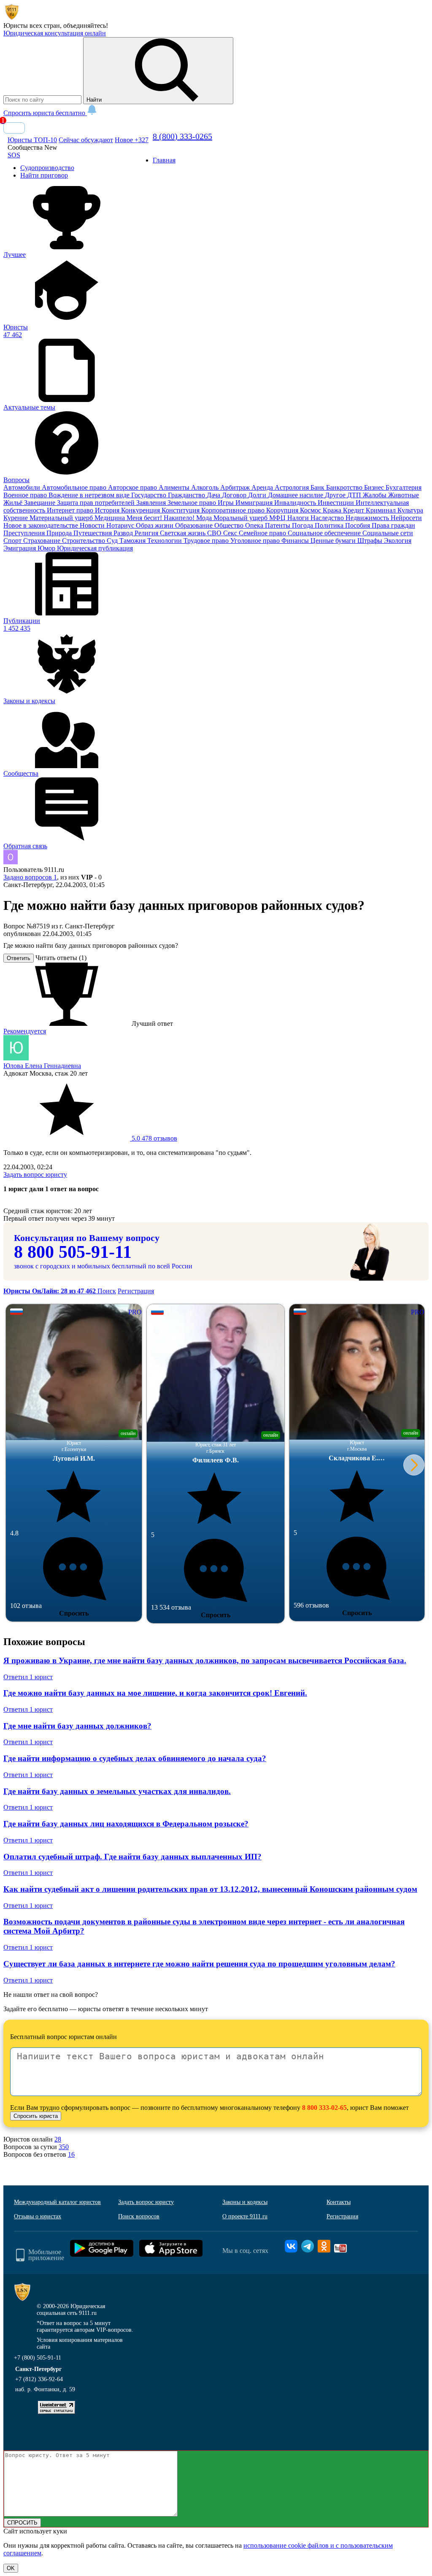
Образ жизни (155, 525)
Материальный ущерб (62, 518)
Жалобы (375, 495)
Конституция (181, 510)
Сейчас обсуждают (86, 140)
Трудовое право (207, 541)
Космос (311, 510)
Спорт (13, 541)
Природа (60, 533)
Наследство (328, 518)
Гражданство (187, 495)
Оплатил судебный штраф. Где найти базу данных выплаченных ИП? (132, 1857)
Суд (113, 541)
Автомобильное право (75, 487)
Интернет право (71, 510)
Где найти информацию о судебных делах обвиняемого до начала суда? (135, 1758)
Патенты (278, 525)
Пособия (358, 525)
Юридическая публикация (95, 548)
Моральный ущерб (241, 518)
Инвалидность (296, 503)
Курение (16, 518)
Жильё (14, 503)
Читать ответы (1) (61, 958)
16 (71, 2154)
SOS (14, 155)
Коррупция (283, 510)
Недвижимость (368, 518)
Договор (235, 495)
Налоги (299, 518)
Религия (147, 533)
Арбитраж (236, 487)
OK (11, 2568)
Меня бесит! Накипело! (161, 518)
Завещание (40, 503)
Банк (318, 487)
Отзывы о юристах (38, 2216)
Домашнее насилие (296, 495)
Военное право (26, 495)
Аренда (263, 487)
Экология (398, 541)
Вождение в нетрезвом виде (90, 495)
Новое (132, 140)
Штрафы (371, 541)
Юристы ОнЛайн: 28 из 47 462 (50, 1291)
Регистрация (136, 1291)
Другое (336, 495)
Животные (404, 495)
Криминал (382, 510)
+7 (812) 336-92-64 (39, 2379)
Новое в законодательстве (42, 525)
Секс (231, 533)
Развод (124, 533)
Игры (227, 503)
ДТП (355, 495)
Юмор (47, 548)
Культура (410, 510)
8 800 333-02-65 (324, 2108)
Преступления (25, 533)
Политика (330, 525)
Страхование (43, 541)
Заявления (152, 503)
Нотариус (121, 525)
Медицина (111, 518)
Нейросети (406, 518)
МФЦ (278, 518)
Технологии (165, 541)
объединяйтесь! (86, 26)
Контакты (339, 2202)
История (108, 510)
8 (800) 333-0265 (182, 136)
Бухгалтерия (404, 487)
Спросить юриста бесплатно (45, 113)
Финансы (296, 541)
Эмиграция (20, 548)
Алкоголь (206, 487)
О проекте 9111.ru (245, 2216)
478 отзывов (154, 1138)
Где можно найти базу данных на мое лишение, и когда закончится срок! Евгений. (155, 1693)
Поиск (107, 1291)
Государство (150, 495)
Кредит (354, 510)
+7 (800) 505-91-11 (38, 2358)
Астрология (293, 487)
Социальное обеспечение (325, 533)
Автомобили (23, 487)
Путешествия (93, 533)
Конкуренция (141, 510)
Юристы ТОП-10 (32, 140)
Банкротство (345, 487)
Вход (14, 128)
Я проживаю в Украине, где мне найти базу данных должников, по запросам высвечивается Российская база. (205, 1660)
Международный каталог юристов (57, 2202)
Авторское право (133, 487)
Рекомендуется (25, 1031)
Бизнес (375, 487)
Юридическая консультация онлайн (55, 33)
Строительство (84, 541)
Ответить (19, 958)
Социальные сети (388, 533)
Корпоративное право (234, 510)
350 (64, 2147)
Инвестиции (337, 503)
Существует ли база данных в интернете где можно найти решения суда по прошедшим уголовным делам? (199, 1964)
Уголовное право (256, 541)
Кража (333, 510)
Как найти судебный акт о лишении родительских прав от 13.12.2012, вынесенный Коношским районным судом (210, 1889)
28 (58, 2139)
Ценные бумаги (334, 541)
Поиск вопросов (139, 2216)
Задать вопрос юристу (35, 1175)
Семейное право (263, 533)
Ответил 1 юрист (28, 1677)
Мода (205, 518)
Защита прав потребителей (97, 503)
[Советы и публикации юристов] (12, 18)
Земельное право (193, 503)
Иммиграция (255, 503)
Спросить (74, 1613)
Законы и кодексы (245, 2202)
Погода (303, 525)
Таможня (133, 541)
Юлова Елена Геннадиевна (42, 1066)
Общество (230, 525)
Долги (258, 495)
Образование (195, 525)
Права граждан (393, 525)
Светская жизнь (184, 533)
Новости (93, 525)
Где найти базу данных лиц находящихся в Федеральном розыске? (126, 1824)
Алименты (175, 487)
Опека (255, 525)
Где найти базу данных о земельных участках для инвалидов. (117, 1791)
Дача (214, 495)
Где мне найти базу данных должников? (77, 1726)
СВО (215, 533)
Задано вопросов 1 (30, 877)
